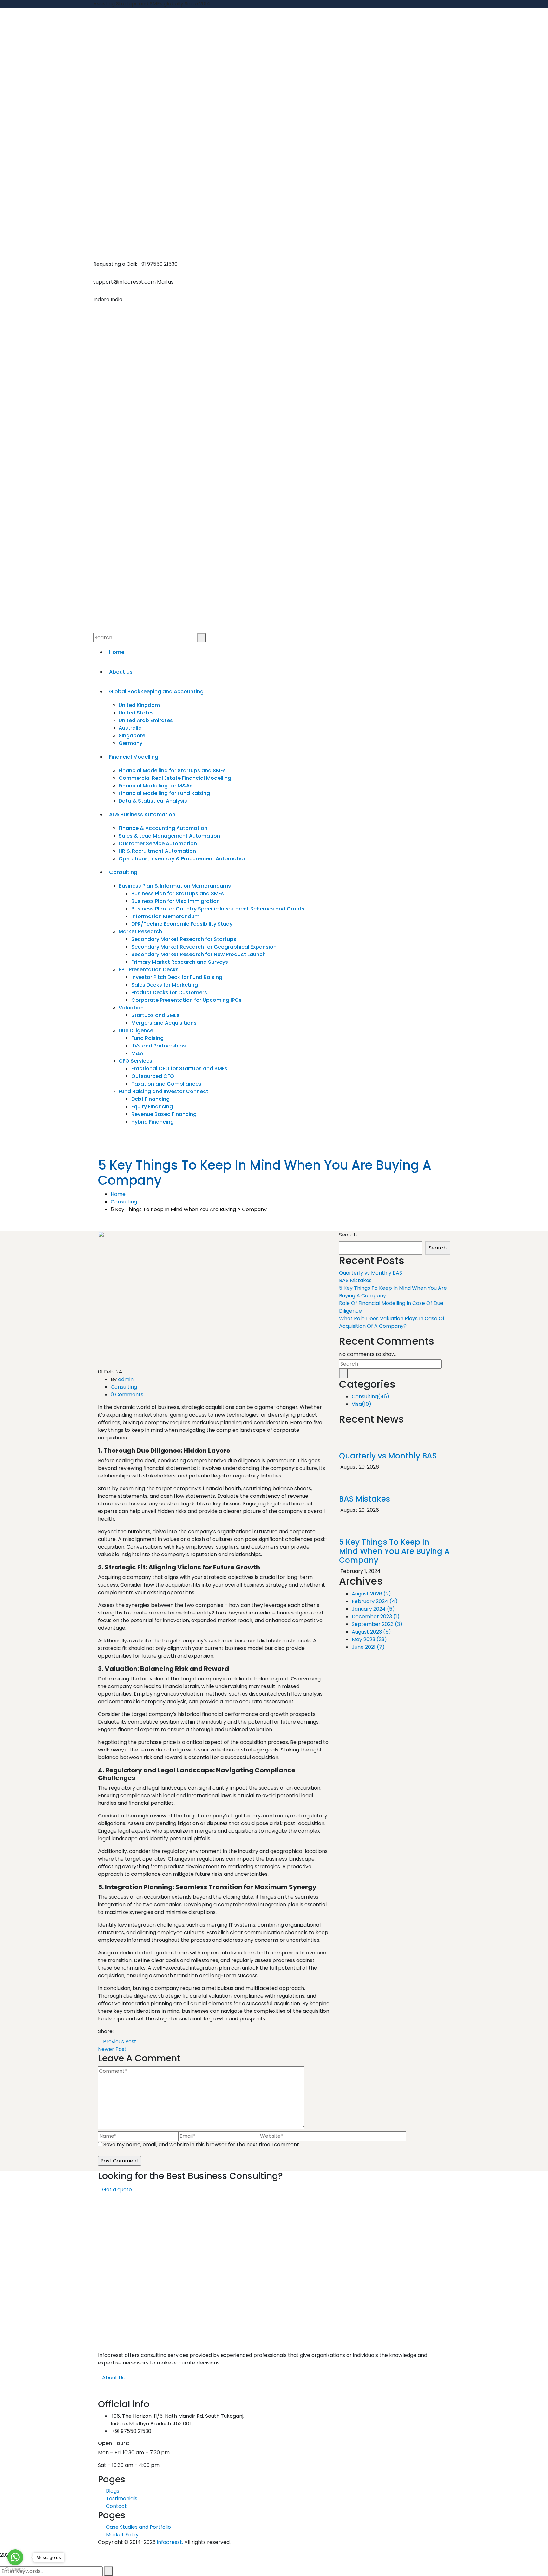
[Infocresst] (274, 48)
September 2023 (377, 1624)
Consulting (124, 1202)
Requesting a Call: (115, 264)
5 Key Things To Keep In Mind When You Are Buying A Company (394, 1551)
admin (126, 1379)
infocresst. (170, 2542)
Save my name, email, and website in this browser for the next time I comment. (202, 2145)
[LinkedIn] (132, 2031)
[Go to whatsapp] (15, 2557)
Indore (101, 300)
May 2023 (369, 1639)
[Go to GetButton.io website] (15, 2569)
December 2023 (376, 1617)
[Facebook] (117, 2031)
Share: (106, 2031)
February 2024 (375, 1601)
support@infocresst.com (124, 282)
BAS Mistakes (355, 1280)
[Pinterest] (127, 2031)
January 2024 (373, 1609)
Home (118, 1194)
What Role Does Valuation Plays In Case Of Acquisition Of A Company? (392, 1322)
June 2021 (368, 1647)
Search (348, 1235)
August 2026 (371, 1594)
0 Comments (127, 1395)
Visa (362, 1404)
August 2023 (371, 1632)
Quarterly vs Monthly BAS (371, 1273)
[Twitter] (122, 2031)
